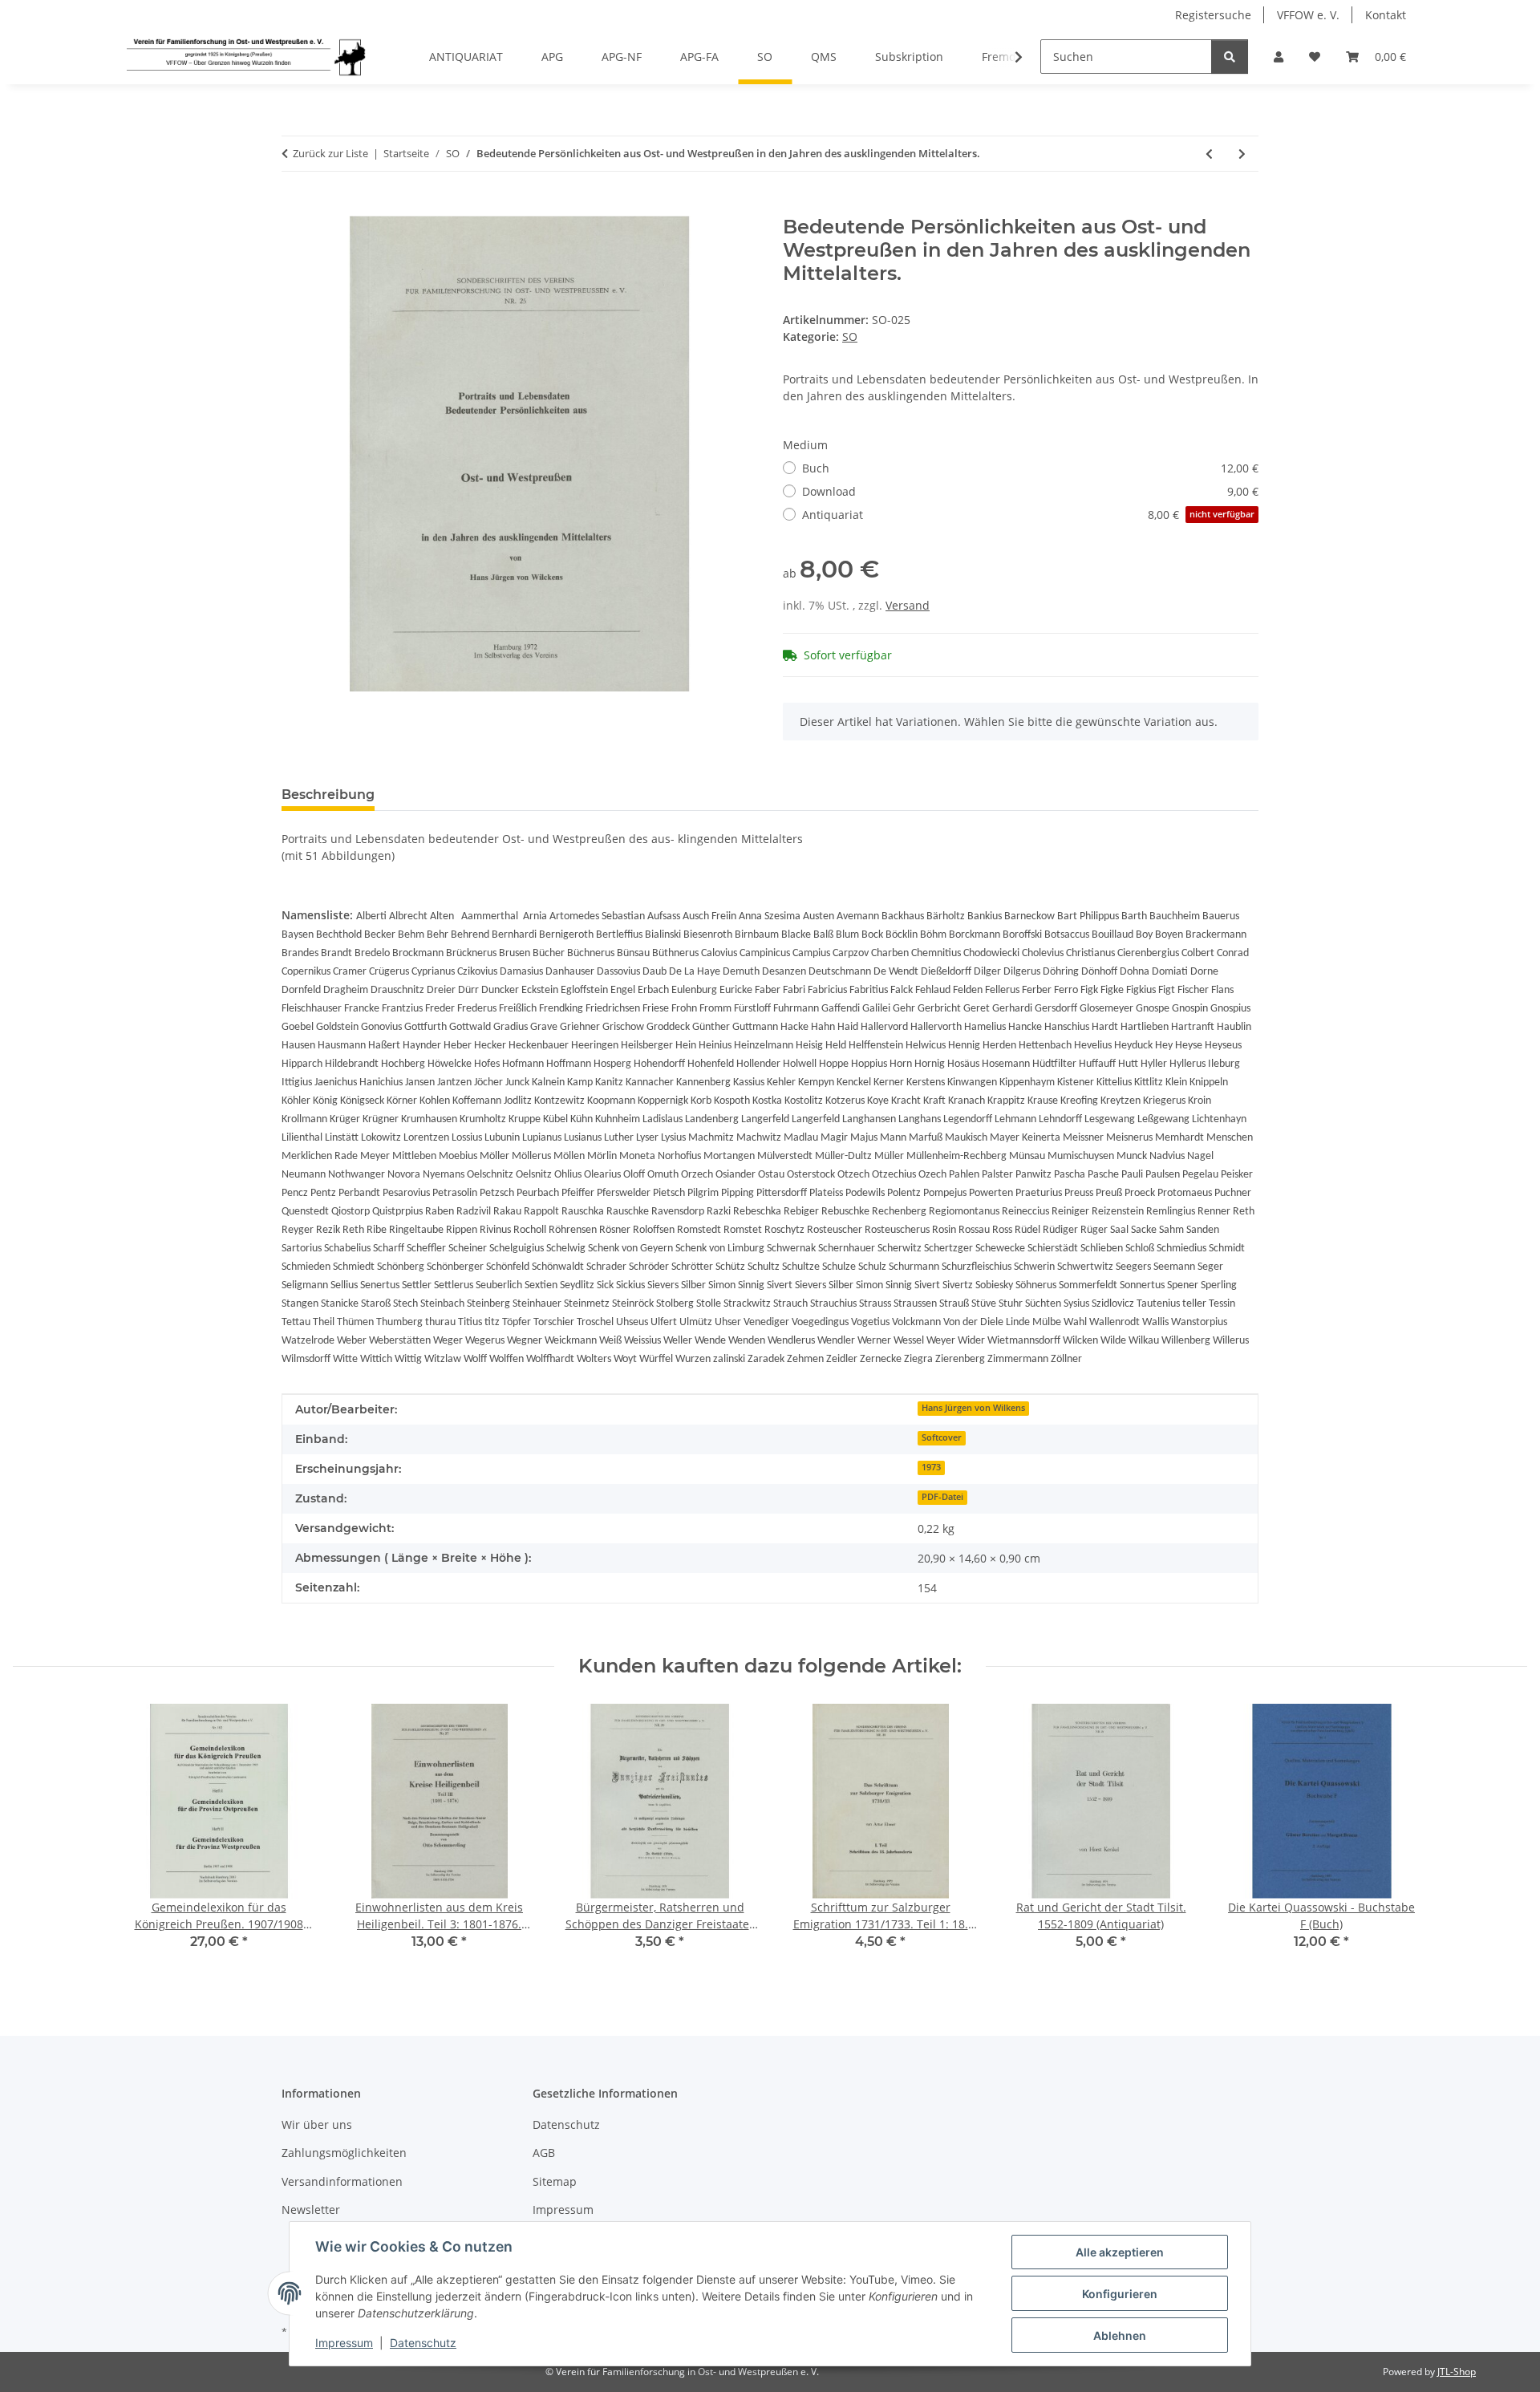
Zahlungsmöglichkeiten (344, 2153)
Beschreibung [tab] (328, 795)
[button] (1279, 57)
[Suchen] (1230, 57)
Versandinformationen (342, 2181)
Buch (1030, 468)
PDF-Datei (942, 1497)
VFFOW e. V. (1308, 15)
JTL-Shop (1457, 2372)
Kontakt (1386, 15)
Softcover (942, 1437)
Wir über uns (317, 2124)
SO (850, 337)
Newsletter (311, 2210)
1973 (931, 1467)
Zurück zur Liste (330, 153)
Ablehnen (1120, 2335)
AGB (544, 2153)
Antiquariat (1028, 515)
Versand (908, 605)
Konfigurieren (1120, 2294)
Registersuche (1213, 15)
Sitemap (555, 2181)
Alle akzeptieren (1120, 2252)
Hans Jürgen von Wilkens (973, 1408)
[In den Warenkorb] (294, 207)
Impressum (344, 2343)
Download (1030, 491)
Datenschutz (423, 2343)
